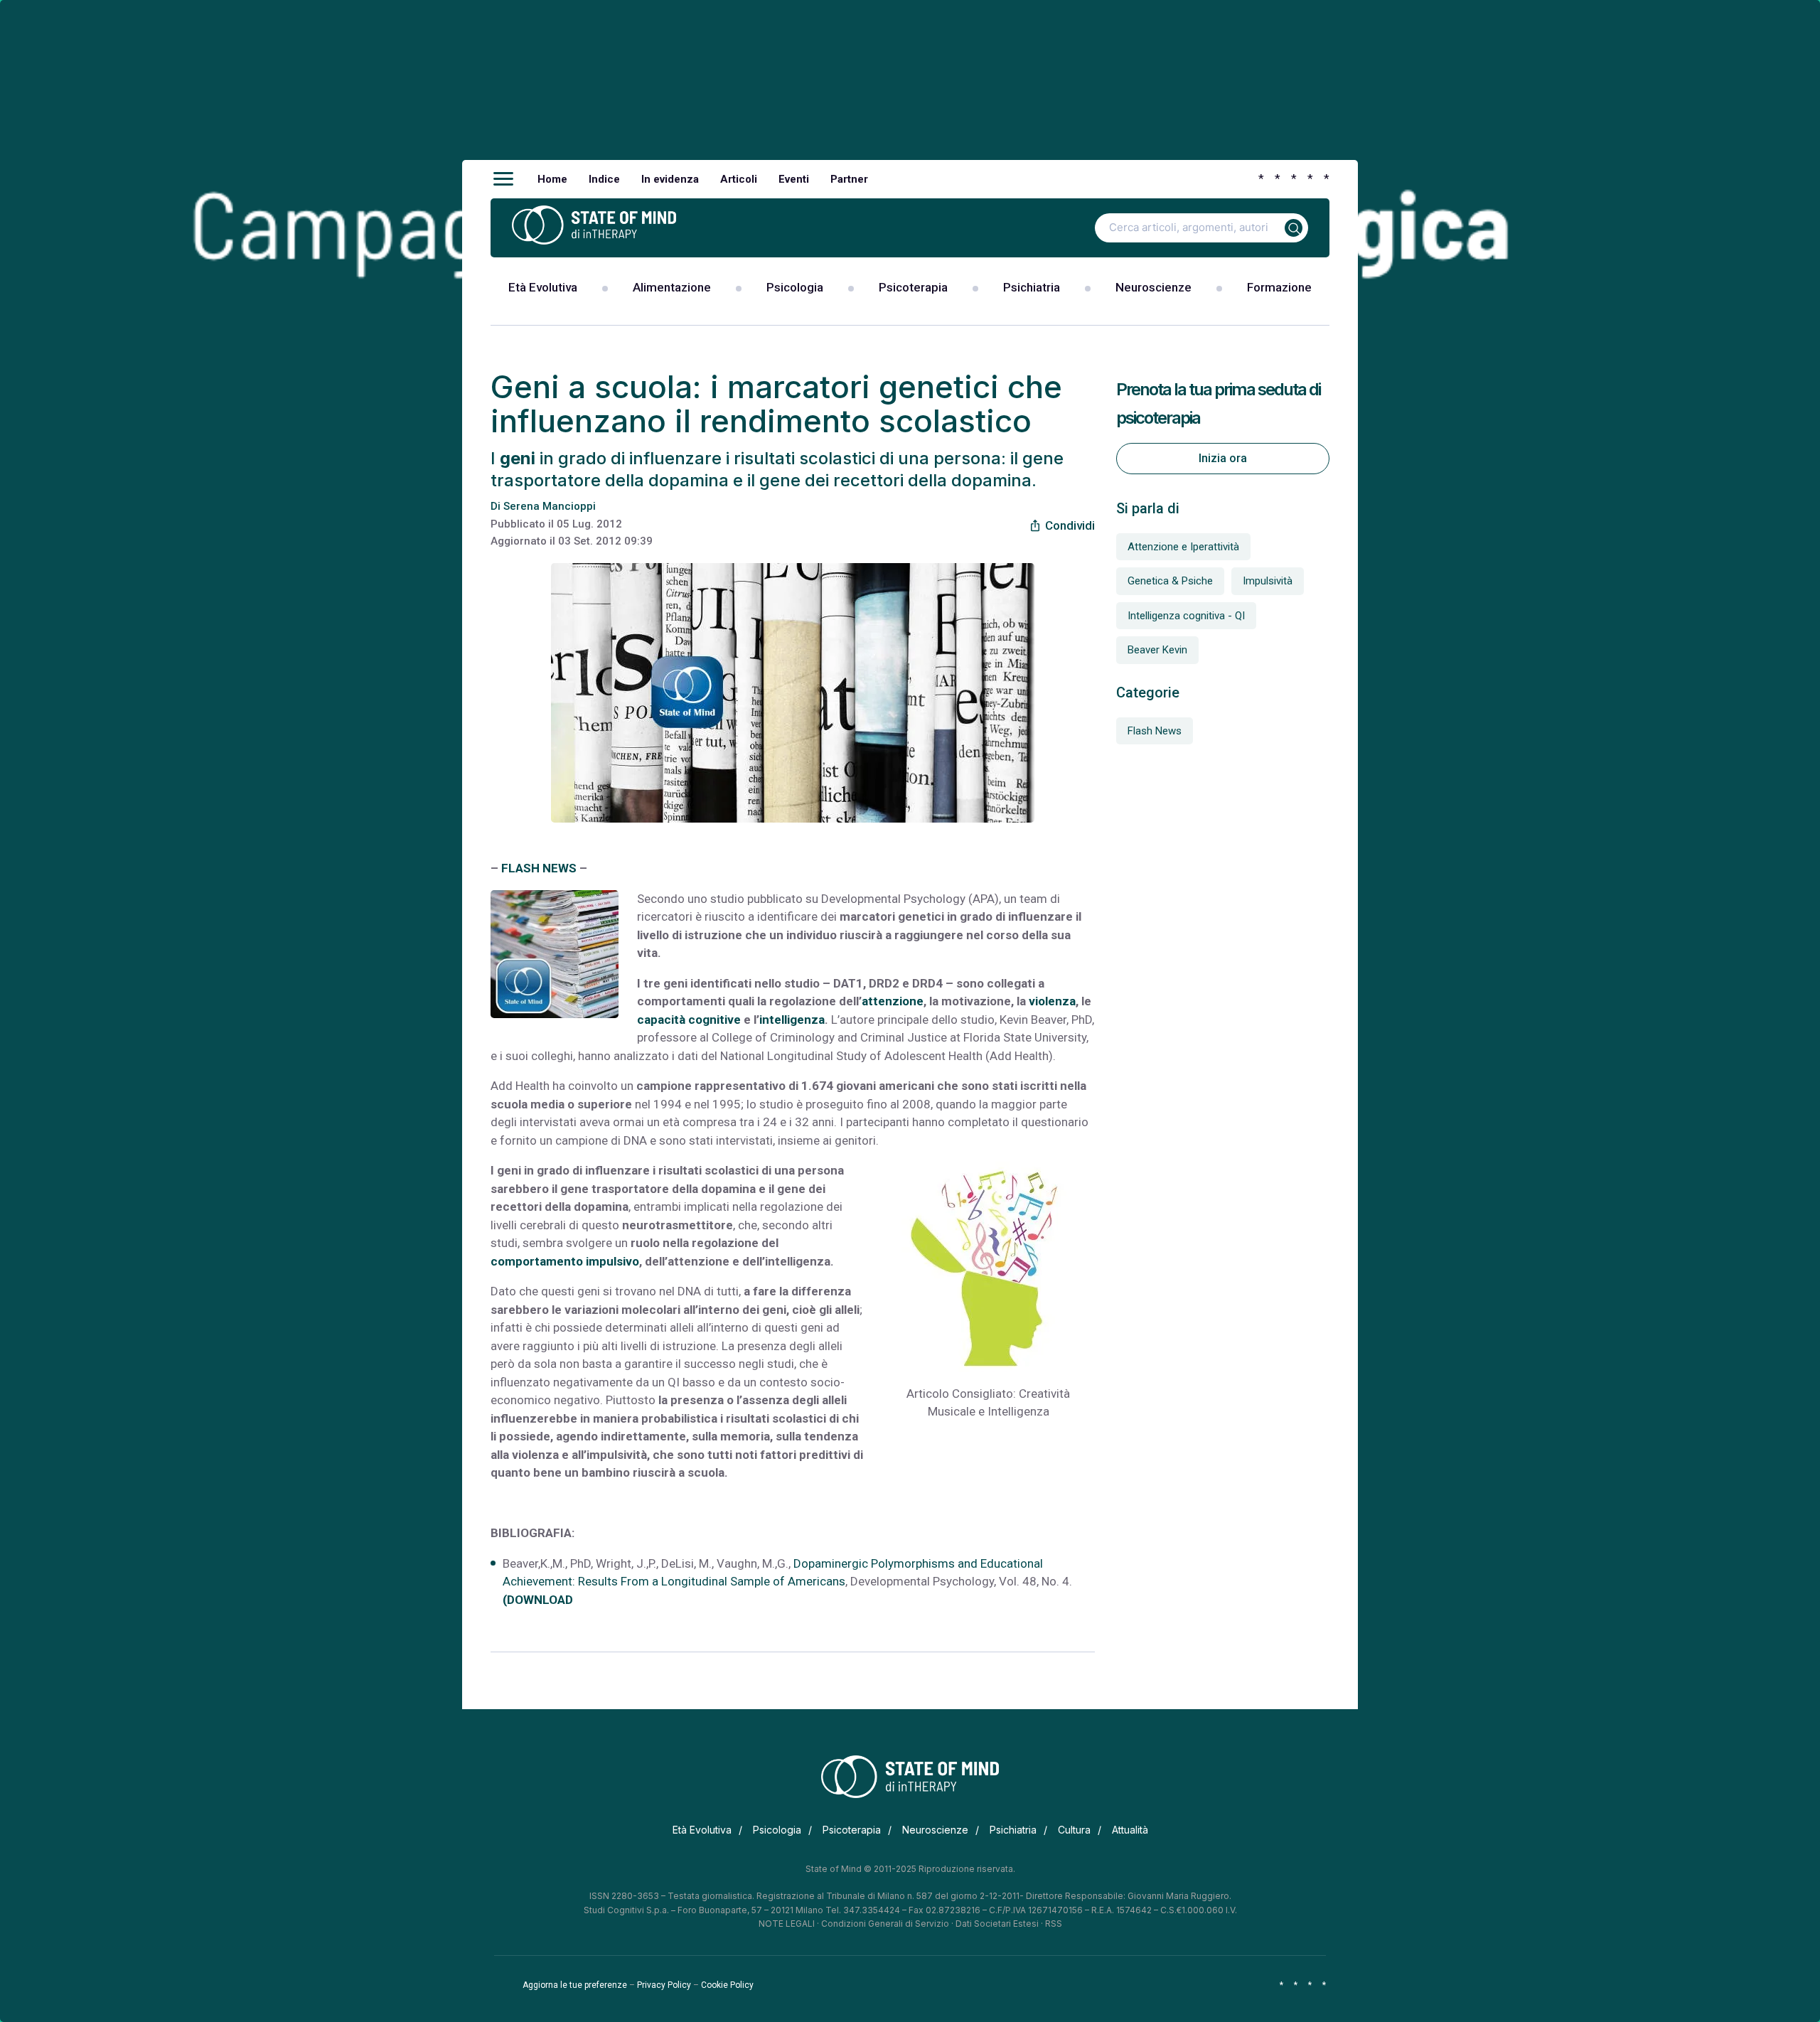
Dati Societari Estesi (997, 1924)
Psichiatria (1032, 287)
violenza (1052, 1001)
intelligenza (792, 1020)
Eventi (794, 179)
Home (552, 179)
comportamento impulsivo (565, 1261)
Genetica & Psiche (1170, 581)
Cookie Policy (727, 1985)
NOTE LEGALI (787, 1924)
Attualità (1130, 1830)
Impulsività (1268, 581)
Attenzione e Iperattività (1183, 547)
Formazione (1279, 287)
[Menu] (503, 179)
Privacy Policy (664, 1985)
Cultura (1074, 1830)
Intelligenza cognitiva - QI (1186, 616)
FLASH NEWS (539, 868)
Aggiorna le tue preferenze (575, 1985)
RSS (1054, 1924)
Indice (604, 179)
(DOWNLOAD (538, 1600)
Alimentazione (672, 287)
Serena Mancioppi (550, 506)
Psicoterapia (913, 287)
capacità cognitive (689, 1020)
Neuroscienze (1153, 287)
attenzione (893, 1001)
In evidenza (670, 179)
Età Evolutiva (543, 287)
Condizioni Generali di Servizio (885, 1924)
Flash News (1155, 731)
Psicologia (795, 287)
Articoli (739, 179)
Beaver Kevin (1157, 650)
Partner (849, 179)
